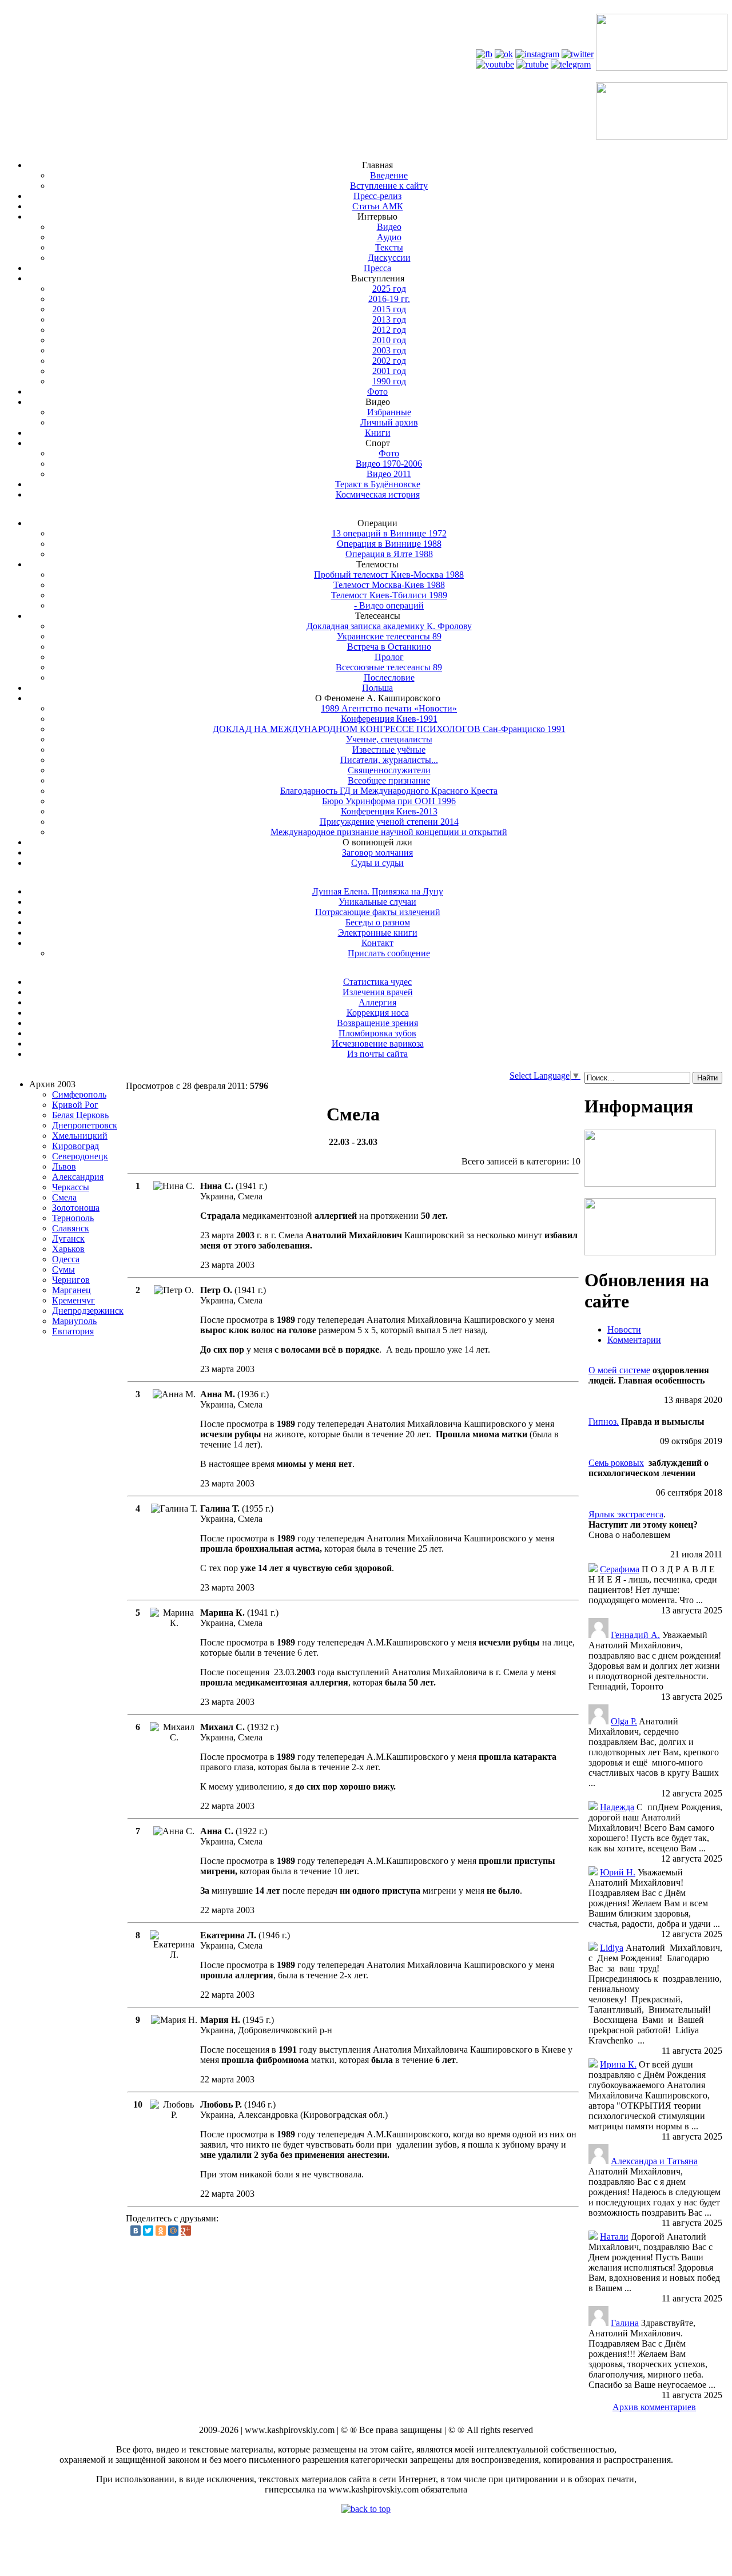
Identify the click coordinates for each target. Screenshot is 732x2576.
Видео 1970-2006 (389, 464)
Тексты (389, 247)
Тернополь (73, 1218)
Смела (64, 1197)
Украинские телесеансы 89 (389, 636)
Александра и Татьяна (654, 2161)
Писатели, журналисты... (389, 760)
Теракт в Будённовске (378, 484)
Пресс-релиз (377, 196)
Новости (624, 1329)
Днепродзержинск (88, 1311)
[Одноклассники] (161, 2231)
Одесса (66, 1259)
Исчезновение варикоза (378, 1043)
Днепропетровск (85, 1125)
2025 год (389, 289)
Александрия (78, 1177)
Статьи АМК (378, 206)
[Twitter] (148, 2231)
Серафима (620, 1569)
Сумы (63, 1269)
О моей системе (619, 1370)
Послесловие (389, 677)
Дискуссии (389, 258)
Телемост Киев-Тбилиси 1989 (389, 595)
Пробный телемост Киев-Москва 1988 (389, 575)
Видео (389, 227)
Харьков (68, 1249)
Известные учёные (389, 750)
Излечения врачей (378, 992)
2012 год (389, 330)
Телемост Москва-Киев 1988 (389, 585)
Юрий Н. (618, 1872)
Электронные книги (378, 933)
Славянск (71, 1228)
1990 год (389, 381)
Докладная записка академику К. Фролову (389, 626)
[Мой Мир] (173, 2231)
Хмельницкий (80, 1136)
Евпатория (73, 1331)
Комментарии (634, 1340)
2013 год (389, 319)
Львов (64, 1166)
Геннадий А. (635, 1635)
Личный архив (389, 422)
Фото (377, 391)
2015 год (389, 309)
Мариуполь (74, 1321)
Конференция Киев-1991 (389, 719)
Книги (378, 433)
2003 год (389, 350)
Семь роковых (616, 1463)
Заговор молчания (377, 852)
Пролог (389, 657)
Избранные (389, 412)
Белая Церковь (80, 1115)
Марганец (71, 1290)
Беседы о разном (378, 922)
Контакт (377, 943)
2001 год (389, 371)
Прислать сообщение (389, 953)
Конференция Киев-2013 (389, 811)
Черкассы (71, 1187)
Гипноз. (604, 1422)
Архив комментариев (654, 2407)
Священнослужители (389, 770)
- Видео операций (389, 605)
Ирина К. (618, 2064)
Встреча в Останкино (389, 647)
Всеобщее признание (389, 780)
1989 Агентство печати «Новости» (389, 708)
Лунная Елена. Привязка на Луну (378, 891)
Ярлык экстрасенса (626, 1514)
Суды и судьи (377, 863)
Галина (625, 2323)
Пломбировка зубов (377, 1033)
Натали (614, 2237)
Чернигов (71, 1280)
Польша (377, 688)
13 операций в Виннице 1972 (389, 533)
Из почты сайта (377, 1054)
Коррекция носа (378, 1013)
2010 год (389, 340)
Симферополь (79, 1094)
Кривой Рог (75, 1105)
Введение (389, 175)
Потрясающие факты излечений (378, 912)
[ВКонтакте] (136, 2231)
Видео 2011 (389, 474)
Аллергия (377, 1002)
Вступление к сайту (389, 186)
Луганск (68, 1239)
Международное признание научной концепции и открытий (389, 832)
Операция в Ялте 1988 (389, 554)
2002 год (389, 361)
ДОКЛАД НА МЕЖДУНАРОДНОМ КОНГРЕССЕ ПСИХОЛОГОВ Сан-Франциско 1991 (389, 729)
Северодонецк (80, 1156)
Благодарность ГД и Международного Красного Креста (389, 791)
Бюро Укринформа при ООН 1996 (389, 801)
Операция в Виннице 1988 (389, 544)
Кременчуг (73, 1300)
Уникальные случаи (377, 902)
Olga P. (624, 1721)
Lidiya (612, 1948)
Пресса (377, 268)
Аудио (389, 237)
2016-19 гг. (389, 299)
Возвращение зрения (377, 1023)
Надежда (617, 1807)
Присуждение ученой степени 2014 (389, 822)
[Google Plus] (186, 2231)
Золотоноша (76, 1208)
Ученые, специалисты (389, 739)
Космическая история (378, 494)
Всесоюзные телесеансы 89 (389, 667)
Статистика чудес (377, 982)
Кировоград (75, 1146)
